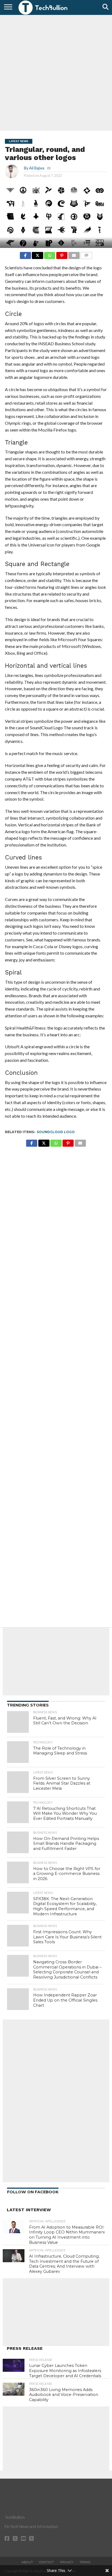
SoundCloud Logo (56, 1132)
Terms (85, 2562)
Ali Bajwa (37, 168)
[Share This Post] (38, 254)
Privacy (67, 2562)
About (27, 2562)
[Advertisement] (56, 72)
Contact (46, 2562)
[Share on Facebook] (25, 254)
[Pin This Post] (62, 254)
